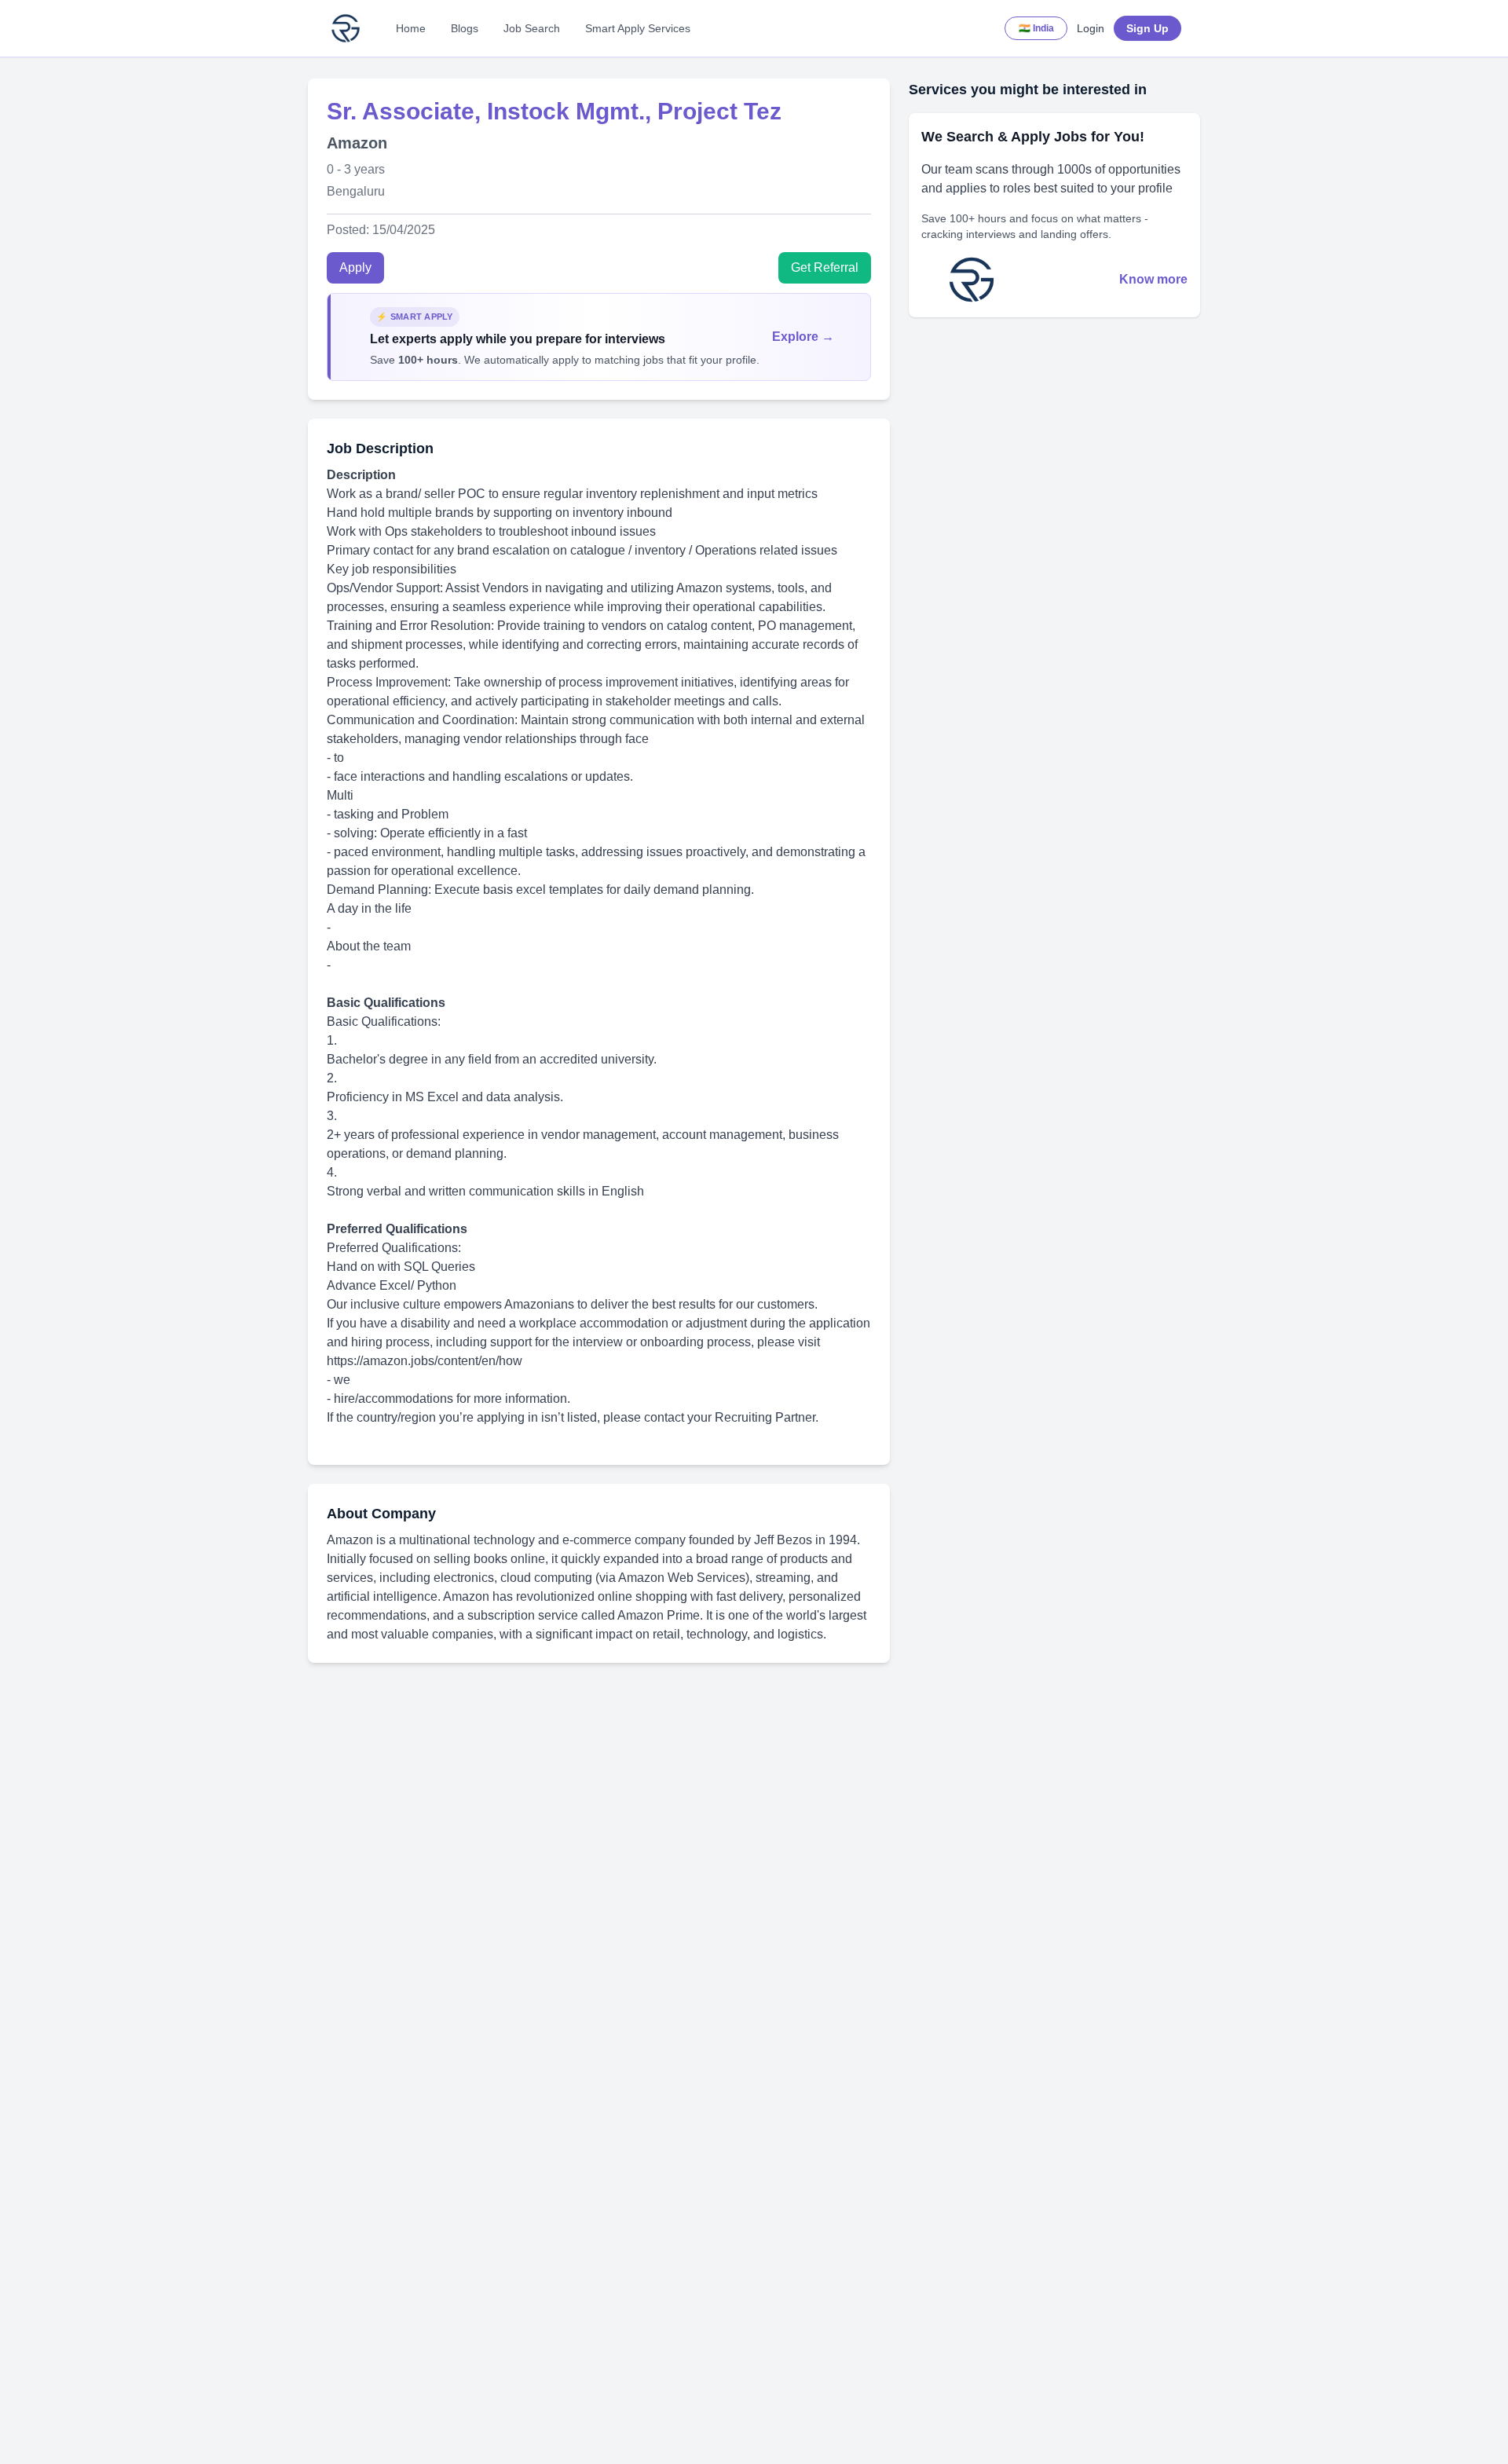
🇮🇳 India (1036, 28)
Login (1091, 28)
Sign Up (1147, 28)
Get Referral (825, 267)
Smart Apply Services (638, 28)
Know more (1153, 279)
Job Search (532, 28)
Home (411, 28)
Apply (355, 267)
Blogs (465, 28)
